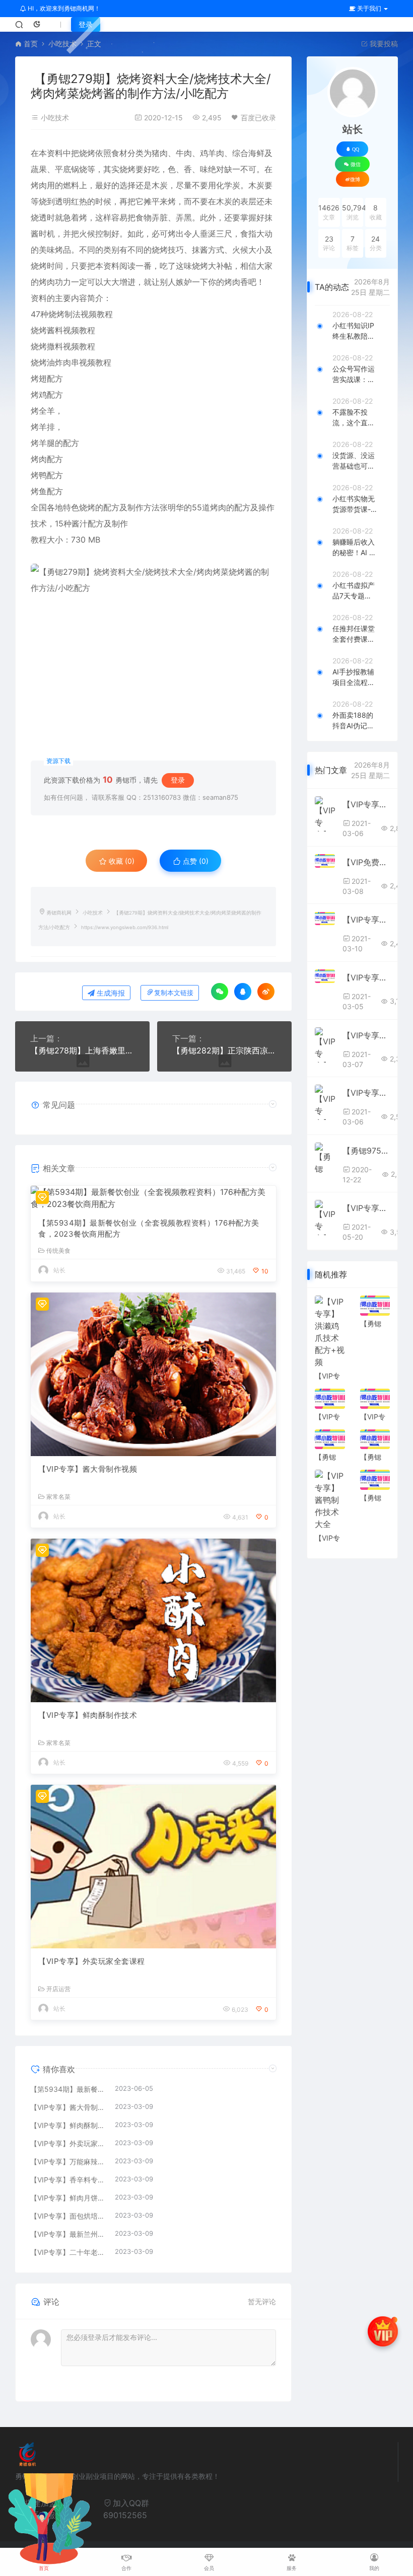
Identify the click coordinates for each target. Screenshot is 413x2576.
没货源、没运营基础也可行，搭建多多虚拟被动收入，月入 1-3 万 (354, 461)
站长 (59, 1270)
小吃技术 (62, 44)
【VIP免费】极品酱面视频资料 (366, 862)
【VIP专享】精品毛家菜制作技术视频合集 (366, 1093)
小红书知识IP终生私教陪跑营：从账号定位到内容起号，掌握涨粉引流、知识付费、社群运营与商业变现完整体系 (354, 331)
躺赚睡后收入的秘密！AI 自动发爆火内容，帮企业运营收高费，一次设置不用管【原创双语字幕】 (354, 548)
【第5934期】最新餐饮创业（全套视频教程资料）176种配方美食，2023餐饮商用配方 (149, 1229)
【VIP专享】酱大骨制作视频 (88, 1469)
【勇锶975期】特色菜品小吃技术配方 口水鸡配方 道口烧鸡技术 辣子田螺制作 (366, 1151)
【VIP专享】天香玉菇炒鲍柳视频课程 (366, 920)
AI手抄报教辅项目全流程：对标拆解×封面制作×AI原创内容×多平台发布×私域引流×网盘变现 (354, 677)
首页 (31, 44)
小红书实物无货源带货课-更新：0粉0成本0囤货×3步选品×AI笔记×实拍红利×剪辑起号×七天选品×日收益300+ (355, 504)
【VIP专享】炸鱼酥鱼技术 (366, 977)
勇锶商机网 (59, 913)
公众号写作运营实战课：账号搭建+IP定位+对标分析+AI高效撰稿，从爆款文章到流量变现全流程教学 (355, 374)
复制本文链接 (174, 993)
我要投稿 (383, 44)
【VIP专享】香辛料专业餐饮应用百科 (67, 2180)
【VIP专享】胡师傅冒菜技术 (366, 1208)
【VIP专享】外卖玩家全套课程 (92, 1961)
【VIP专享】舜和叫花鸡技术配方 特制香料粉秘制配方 (366, 1035)
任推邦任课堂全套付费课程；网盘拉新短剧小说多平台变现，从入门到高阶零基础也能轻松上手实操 (354, 634)
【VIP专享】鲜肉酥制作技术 (88, 1715)
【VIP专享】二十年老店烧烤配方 (67, 2252)
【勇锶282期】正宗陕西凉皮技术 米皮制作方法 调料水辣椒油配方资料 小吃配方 (224, 1050)
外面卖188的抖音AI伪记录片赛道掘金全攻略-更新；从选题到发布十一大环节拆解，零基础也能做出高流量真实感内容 (354, 721)
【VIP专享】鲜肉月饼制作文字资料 (67, 2198)
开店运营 (58, 1989)
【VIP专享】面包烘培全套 (67, 2216)
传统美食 (58, 1251)
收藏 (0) (121, 861)
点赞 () (195, 861)
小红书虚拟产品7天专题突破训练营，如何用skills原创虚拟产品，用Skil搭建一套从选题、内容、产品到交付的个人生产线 (354, 591)
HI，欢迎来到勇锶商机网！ (63, 8)
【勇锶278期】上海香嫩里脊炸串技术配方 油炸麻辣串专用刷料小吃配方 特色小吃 (82, 1050)
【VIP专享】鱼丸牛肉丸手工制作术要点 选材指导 (366, 804)
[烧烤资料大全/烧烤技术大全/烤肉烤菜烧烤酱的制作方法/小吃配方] (153, 642)
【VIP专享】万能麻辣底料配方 (67, 2162)
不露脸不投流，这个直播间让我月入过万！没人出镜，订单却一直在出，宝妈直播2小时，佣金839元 (354, 418)
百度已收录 (258, 118)
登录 (86, 24)
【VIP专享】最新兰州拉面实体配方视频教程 (67, 2234)
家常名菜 (58, 1497)
